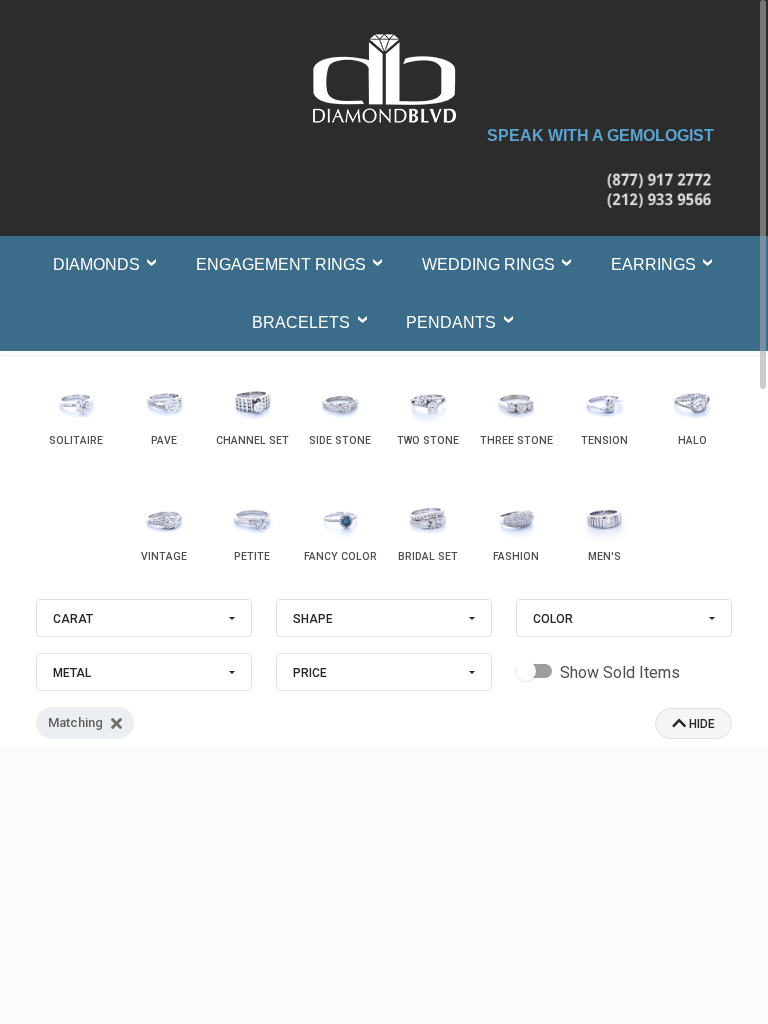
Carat (73, 619)
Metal (72, 673)
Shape (313, 619)
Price (310, 673)
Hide (700, 724)
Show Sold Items (620, 672)
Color (553, 619)
